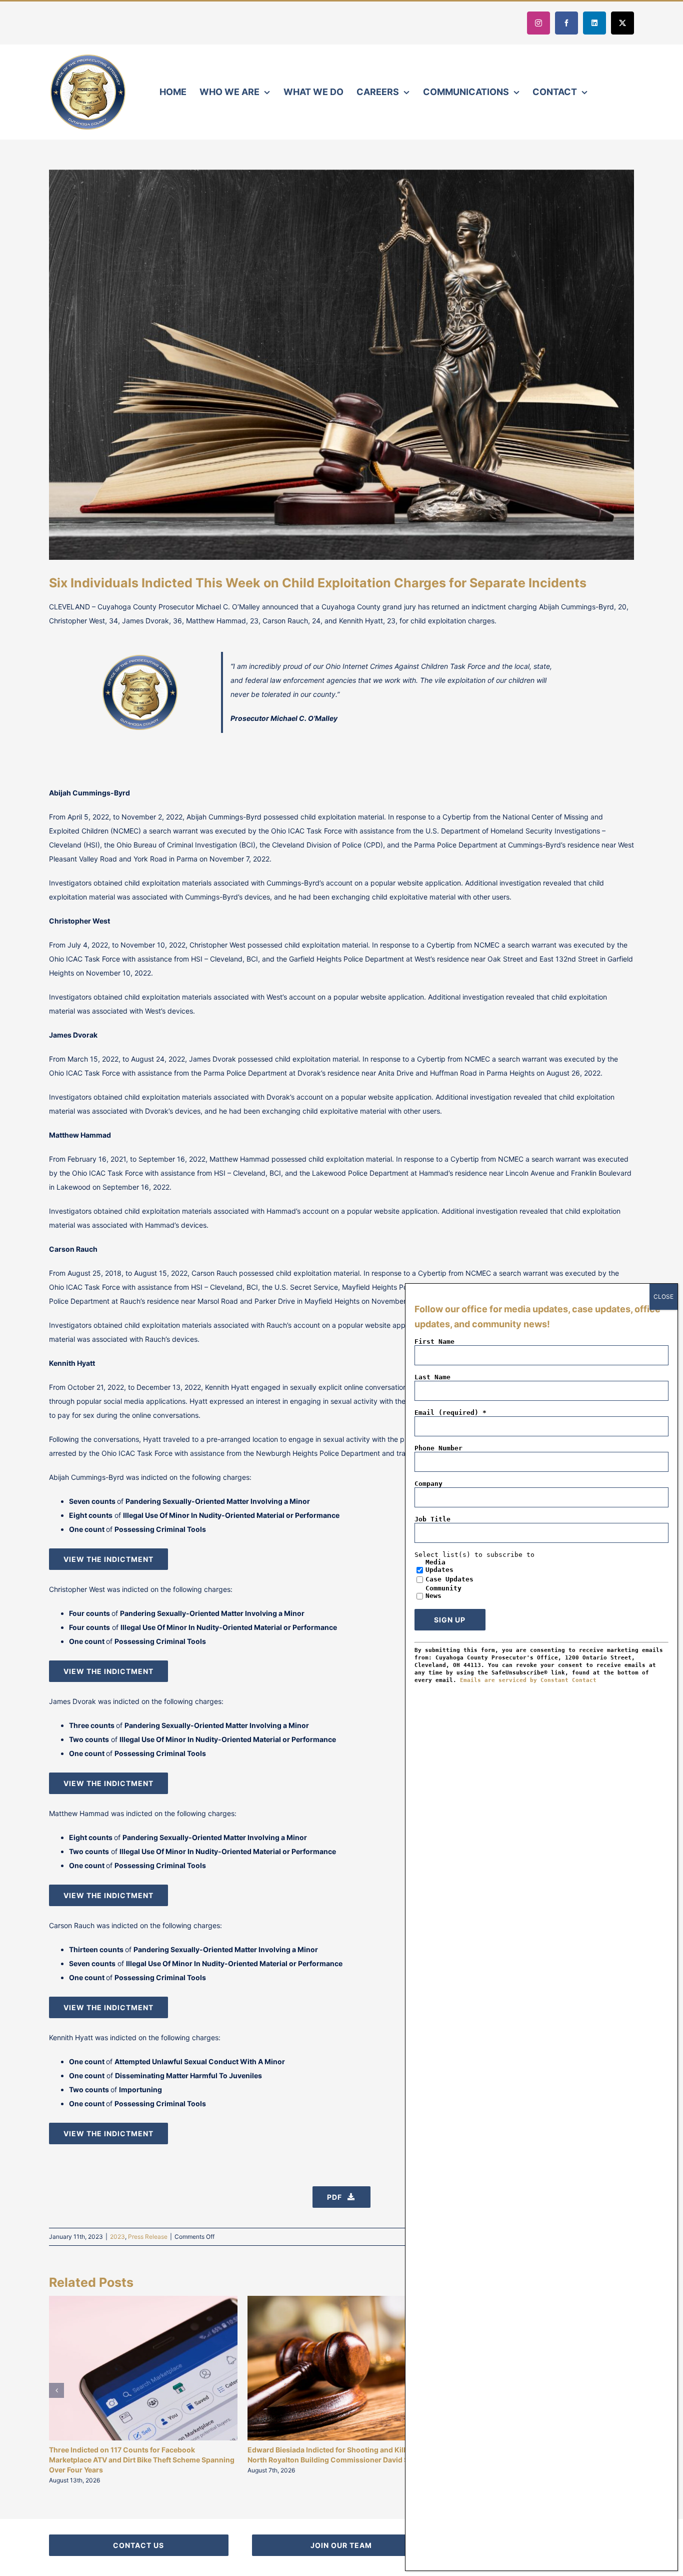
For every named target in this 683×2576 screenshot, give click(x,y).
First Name (434, 1342)
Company (428, 1484)
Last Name (432, 1377)
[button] (56, 2390)
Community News (443, 1592)
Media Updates (439, 1566)
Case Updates (449, 1579)
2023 (117, 2237)
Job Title (432, 1519)
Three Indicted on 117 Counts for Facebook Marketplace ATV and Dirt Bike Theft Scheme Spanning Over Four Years (142, 2460)
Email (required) (450, 1413)
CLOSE (663, 1297)
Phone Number (438, 1448)
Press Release (148, 2237)
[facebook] (566, 23)
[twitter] (622, 23)
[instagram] (538, 23)
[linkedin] (594, 23)
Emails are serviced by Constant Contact (528, 1680)
